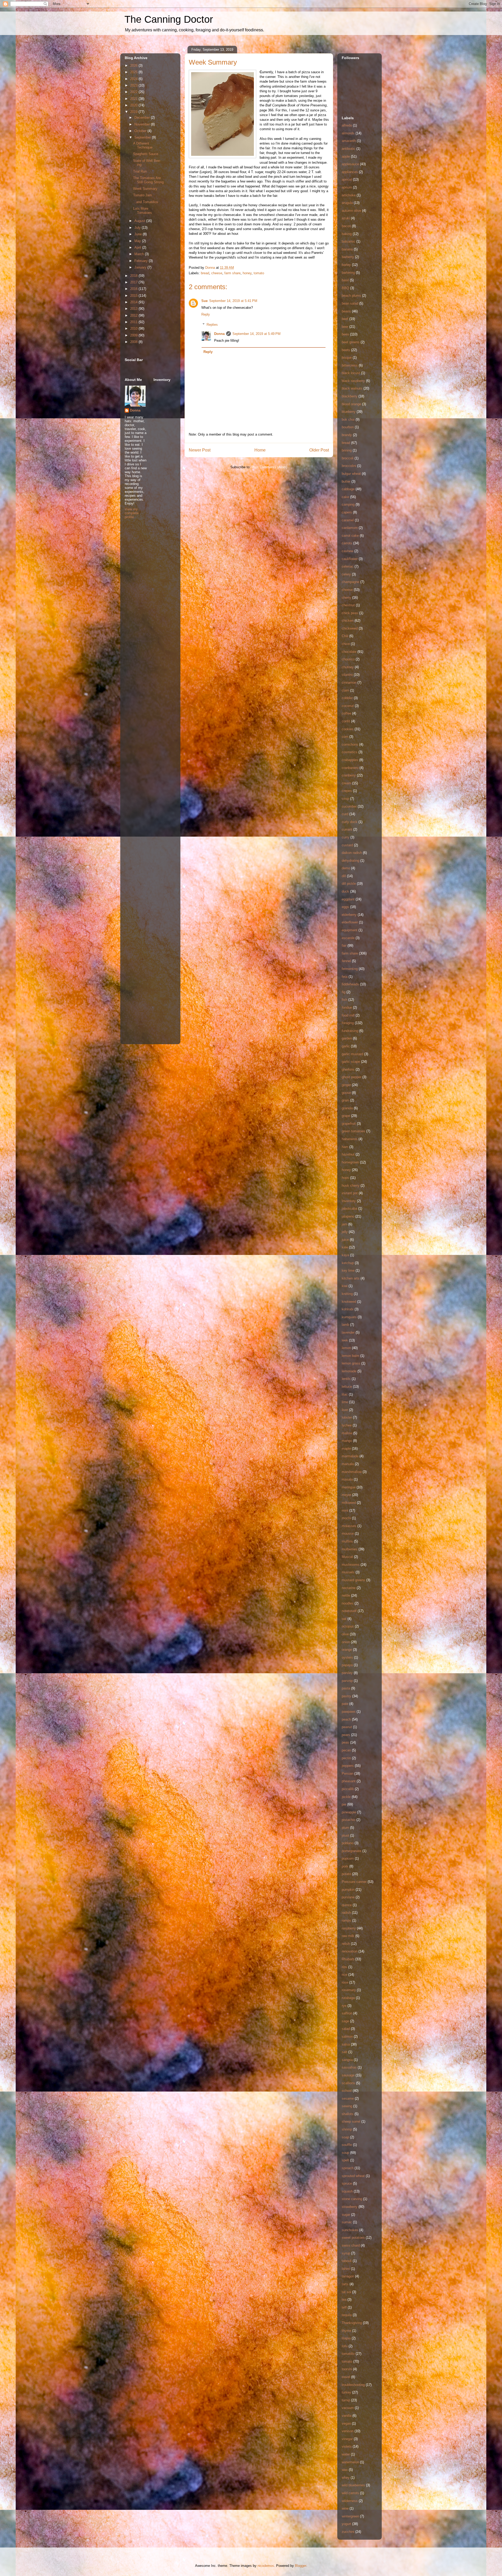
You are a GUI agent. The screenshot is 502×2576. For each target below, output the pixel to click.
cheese (217, 273)
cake (345, 497)
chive (346, 644)
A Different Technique (143, 145)
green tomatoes (353, 1131)
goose (346, 1093)
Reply (206, 314)
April (138, 247)
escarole (348, 938)
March (140, 254)
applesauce (350, 164)
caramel (348, 520)
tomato (259, 273)
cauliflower (350, 559)
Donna (219, 334)
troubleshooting (353, 2385)
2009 (134, 335)
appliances (350, 172)
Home (260, 450)
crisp (345, 799)
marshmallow (352, 1472)
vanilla (347, 2416)
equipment (350, 930)
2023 (134, 85)
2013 (134, 309)
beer (345, 327)
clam (345, 690)
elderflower (350, 922)
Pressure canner (354, 1882)
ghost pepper (352, 1077)
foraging (348, 1023)
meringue (349, 1487)
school (347, 2091)
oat (344, 1619)
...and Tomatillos (146, 202)
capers (347, 512)
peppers (348, 1766)
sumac (347, 2222)
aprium (347, 187)
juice (345, 1240)
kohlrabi (348, 1309)
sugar (346, 2215)
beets (346, 350)
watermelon (350, 2462)
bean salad (350, 303)
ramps (346, 1920)
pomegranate (352, 1851)
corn (345, 737)
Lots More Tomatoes (142, 211)
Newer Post (200, 450)
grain (345, 1100)
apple (346, 156)
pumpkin (348, 1890)
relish (346, 1944)
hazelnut (348, 1154)
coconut (348, 706)
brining (347, 450)
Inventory (349, 1201)
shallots (348, 2114)
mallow (347, 1433)
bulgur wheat (351, 474)
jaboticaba (349, 1209)
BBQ (345, 288)
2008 (134, 342)
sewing (347, 2106)
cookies (348, 729)
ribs (344, 1967)
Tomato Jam (142, 195)
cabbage (348, 489)
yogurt (346, 2524)
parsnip (347, 1681)
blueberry (349, 412)
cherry (346, 598)
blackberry (350, 396)
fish (344, 1000)
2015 (134, 296)
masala (347, 1479)
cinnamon (349, 682)
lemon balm (350, 1356)
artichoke (349, 195)
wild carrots (350, 2493)
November (143, 124)
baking (347, 234)
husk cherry (351, 1186)
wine (345, 2508)
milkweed (349, 1503)
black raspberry (353, 381)
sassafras (349, 2067)
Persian (347, 1774)
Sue (204, 301)
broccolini (349, 466)
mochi (346, 1518)
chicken (348, 621)
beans (346, 311)
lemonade (349, 1371)
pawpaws (349, 1712)
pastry (346, 1696)
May (138, 241)
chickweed (350, 628)
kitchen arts (351, 1278)
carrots (347, 543)
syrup (346, 2253)
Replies (212, 324)
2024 (134, 79)
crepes (347, 791)
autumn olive (351, 211)
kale (345, 1247)
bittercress (350, 365)
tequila (347, 2315)
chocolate (349, 652)
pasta (346, 1688)
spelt (345, 2160)
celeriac (348, 566)
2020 (134, 105)
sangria (347, 2060)
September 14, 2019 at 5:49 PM (256, 334)
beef (345, 319)
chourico (348, 659)
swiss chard (351, 2245)
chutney (348, 667)
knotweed (349, 1302)
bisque (347, 358)
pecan (346, 1750)
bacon (346, 226)
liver (345, 1410)
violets (347, 2446)
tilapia (346, 2338)
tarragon (348, 2276)
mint (345, 1510)
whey (346, 2478)
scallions (348, 2083)
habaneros (350, 1139)
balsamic (349, 241)
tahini (346, 2269)
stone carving (352, 2199)
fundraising (350, 1031)
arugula (347, 203)
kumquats (349, 1317)
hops (345, 1178)
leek (345, 1340)
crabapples (350, 760)
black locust (351, 373)
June (139, 234)
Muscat (347, 1557)
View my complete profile (132, 513)
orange (347, 1650)
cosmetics (350, 752)
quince (347, 1905)
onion (346, 1642)
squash (347, 2191)
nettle (346, 1595)
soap (345, 2137)
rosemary (349, 1990)
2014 (134, 302)
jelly (345, 1232)
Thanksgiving (352, 2323)
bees (345, 334)
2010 (134, 329)
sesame (348, 2098)
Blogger (301, 2566)
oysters (347, 1657)
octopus (348, 1626)
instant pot (350, 1193)
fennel (346, 961)
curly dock (350, 822)
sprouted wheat (353, 2176)
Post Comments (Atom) (269, 467)
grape (346, 1116)
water (346, 2454)
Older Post (319, 450)
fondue (347, 1007)
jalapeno (348, 1216)
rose (345, 1982)
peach (346, 1719)
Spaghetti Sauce (146, 154)
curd (345, 814)
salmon (347, 2037)
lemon (346, 1348)
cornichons (350, 744)
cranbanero (350, 768)
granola (347, 1108)
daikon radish (352, 853)
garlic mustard (352, 1054)
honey (247, 273)
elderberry (349, 915)
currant (347, 829)
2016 (134, 289)
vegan (346, 2423)
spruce (347, 2183)
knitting (347, 1294)
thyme (346, 2331)
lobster (347, 1417)
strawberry (350, 2207)
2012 (134, 315)
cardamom (350, 528)
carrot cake (350, 536)
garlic (346, 1046)
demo (346, 868)
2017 (134, 282)
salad (346, 2029)
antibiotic (349, 149)
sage (345, 2021)
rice (344, 1975)
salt (344, 2052)
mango (347, 1441)
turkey (346, 2392)
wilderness (350, 2501)
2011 (134, 322)
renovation (350, 1951)
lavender (348, 1332)
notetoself (349, 1611)
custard (347, 845)
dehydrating (350, 861)
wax (345, 2470)
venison (348, 2431)
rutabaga (348, 1998)
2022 (134, 92)
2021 (134, 99)
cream (346, 783)
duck (345, 891)
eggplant (348, 899)
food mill (348, 1015)
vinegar (347, 2439)
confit (346, 721)
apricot (347, 179)
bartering (348, 273)
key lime (348, 1270)
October (141, 131)
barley (346, 265)
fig (344, 992)
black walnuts (352, 388)
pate (345, 1704)
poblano (348, 1843)
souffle (347, 2145)
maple (346, 1449)
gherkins (348, 1069)
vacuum (348, 2408)
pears (346, 1735)
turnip (346, 2400)
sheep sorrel (351, 2121)
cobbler (347, 698)
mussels (348, 1572)
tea (344, 2300)
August (140, 221)
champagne (350, 582)
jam (344, 1224)
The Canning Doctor (169, 19)
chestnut (348, 605)
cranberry (349, 775)
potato (346, 1874)
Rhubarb (348, 1959)
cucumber (349, 806)
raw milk (348, 1936)
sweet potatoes (353, 2238)
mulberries (350, 1549)
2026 (134, 65)
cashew (347, 551)
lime (345, 1402)
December (143, 118)
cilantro (347, 675)
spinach (348, 2168)
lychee (347, 1425)
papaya (347, 1665)
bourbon (348, 427)
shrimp (347, 2129)
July (138, 228)
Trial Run (140, 171)
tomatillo (348, 2354)
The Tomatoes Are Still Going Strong (148, 180)
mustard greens (353, 1580)
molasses (349, 1526)
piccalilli (348, 1789)
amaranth (349, 141)
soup (345, 2153)
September (143, 137)
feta (345, 977)
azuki (346, 218)
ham (345, 1147)
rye (344, 2006)
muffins (347, 1541)
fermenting (350, 969)
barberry (348, 257)
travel (346, 2377)
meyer (346, 1495)
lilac (345, 1394)
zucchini (348, 2532)
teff (344, 2307)
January (141, 267)
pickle (346, 1797)
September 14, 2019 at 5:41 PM (233, 301)
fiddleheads (350, 984)
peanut (347, 1727)
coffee (346, 713)
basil (345, 280)
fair (344, 946)
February (142, 261)
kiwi (345, 1286)
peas (345, 1742)
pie (344, 1804)
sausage (348, 2075)
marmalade (350, 1456)
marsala (348, 1464)
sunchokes (350, 2230)
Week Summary (145, 189)
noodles (348, 1603)
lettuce (347, 1387)
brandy (347, 435)
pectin (346, 1758)
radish (346, 1913)
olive (345, 1634)
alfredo (347, 125)
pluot (345, 1835)
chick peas (350, 613)
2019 (134, 112)
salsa (346, 2044)
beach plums (351, 296)
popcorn (348, 1858)
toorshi (347, 2369)
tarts (345, 2284)
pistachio (349, 1820)
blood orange (351, 404)
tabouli (347, 2261)
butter (346, 481)
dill (344, 876)
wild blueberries (353, 2485)
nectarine (349, 1588)
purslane (348, 1897)
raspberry (349, 1928)
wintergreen (350, 2516)
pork (345, 1866)
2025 (134, 72)
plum (345, 1828)
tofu (345, 2346)
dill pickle (349, 884)
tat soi (346, 2292)
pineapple (349, 1812)
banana (347, 249)
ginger (346, 1085)
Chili (345, 636)
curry (346, 837)
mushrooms (351, 1565)
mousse (348, 1533)
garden (347, 1038)
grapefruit (349, 1124)
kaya (345, 1255)
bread (205, 273)
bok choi (348, 419)
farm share (232, 273)
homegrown (350, 1162)
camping (348, 504)
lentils (346, 1379)
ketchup (348, 1263)
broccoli (348, 458)
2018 (134, 276)
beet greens (351, 342)
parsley (347, 1673)
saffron (347, 2013)
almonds (348, 133)
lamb (345, 1325)
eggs (345, 907)
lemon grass (351, 1363)
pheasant (349, 1781)
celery (346, 574)
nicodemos (266, 2566)
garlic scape (351, 1062)
